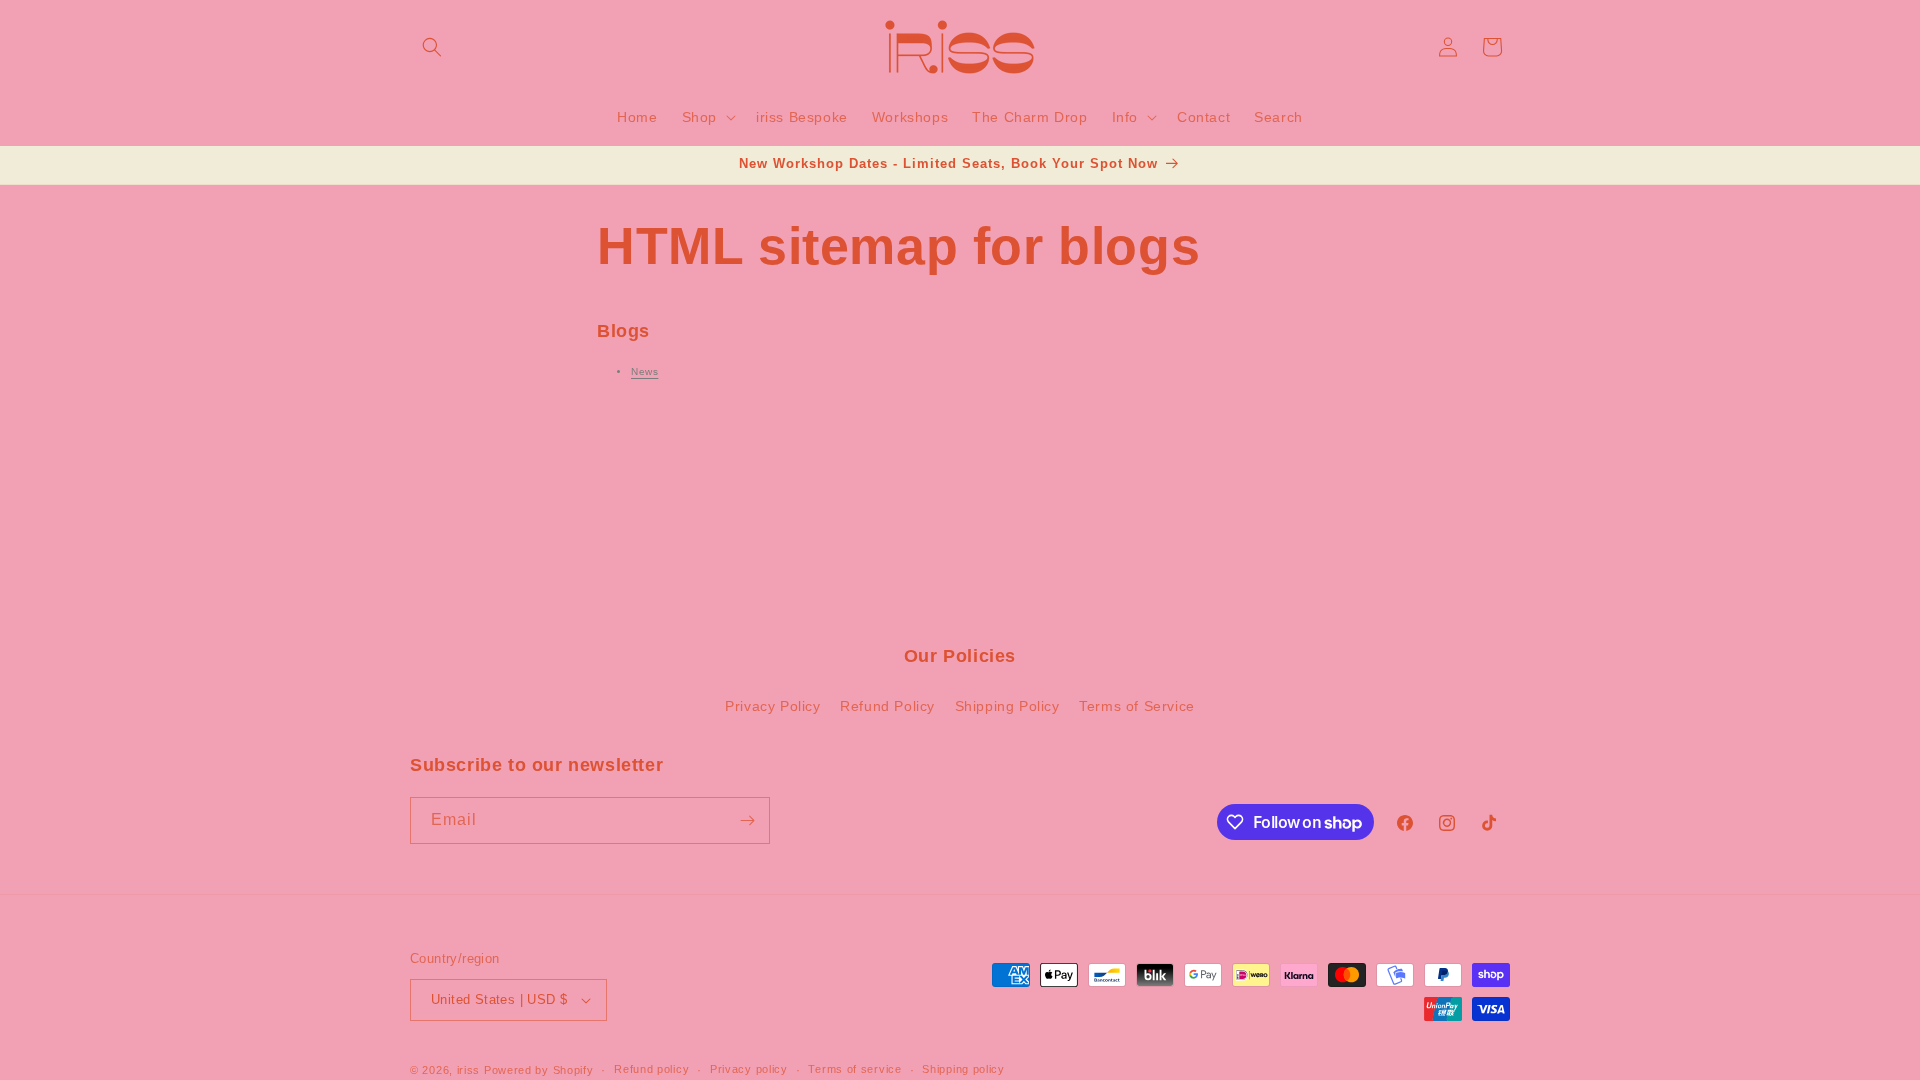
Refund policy (651, 1069)
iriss (469, 1070)
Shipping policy (963, 1069)
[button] (432, 47)
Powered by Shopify (539, 1070)
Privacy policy (749, 1069)
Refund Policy (887, 706)
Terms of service (854, 1069)
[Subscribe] (747, 820)
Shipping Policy (1007, 706)
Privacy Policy (772, 706)
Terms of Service (1137, 706)
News (644, 371)
